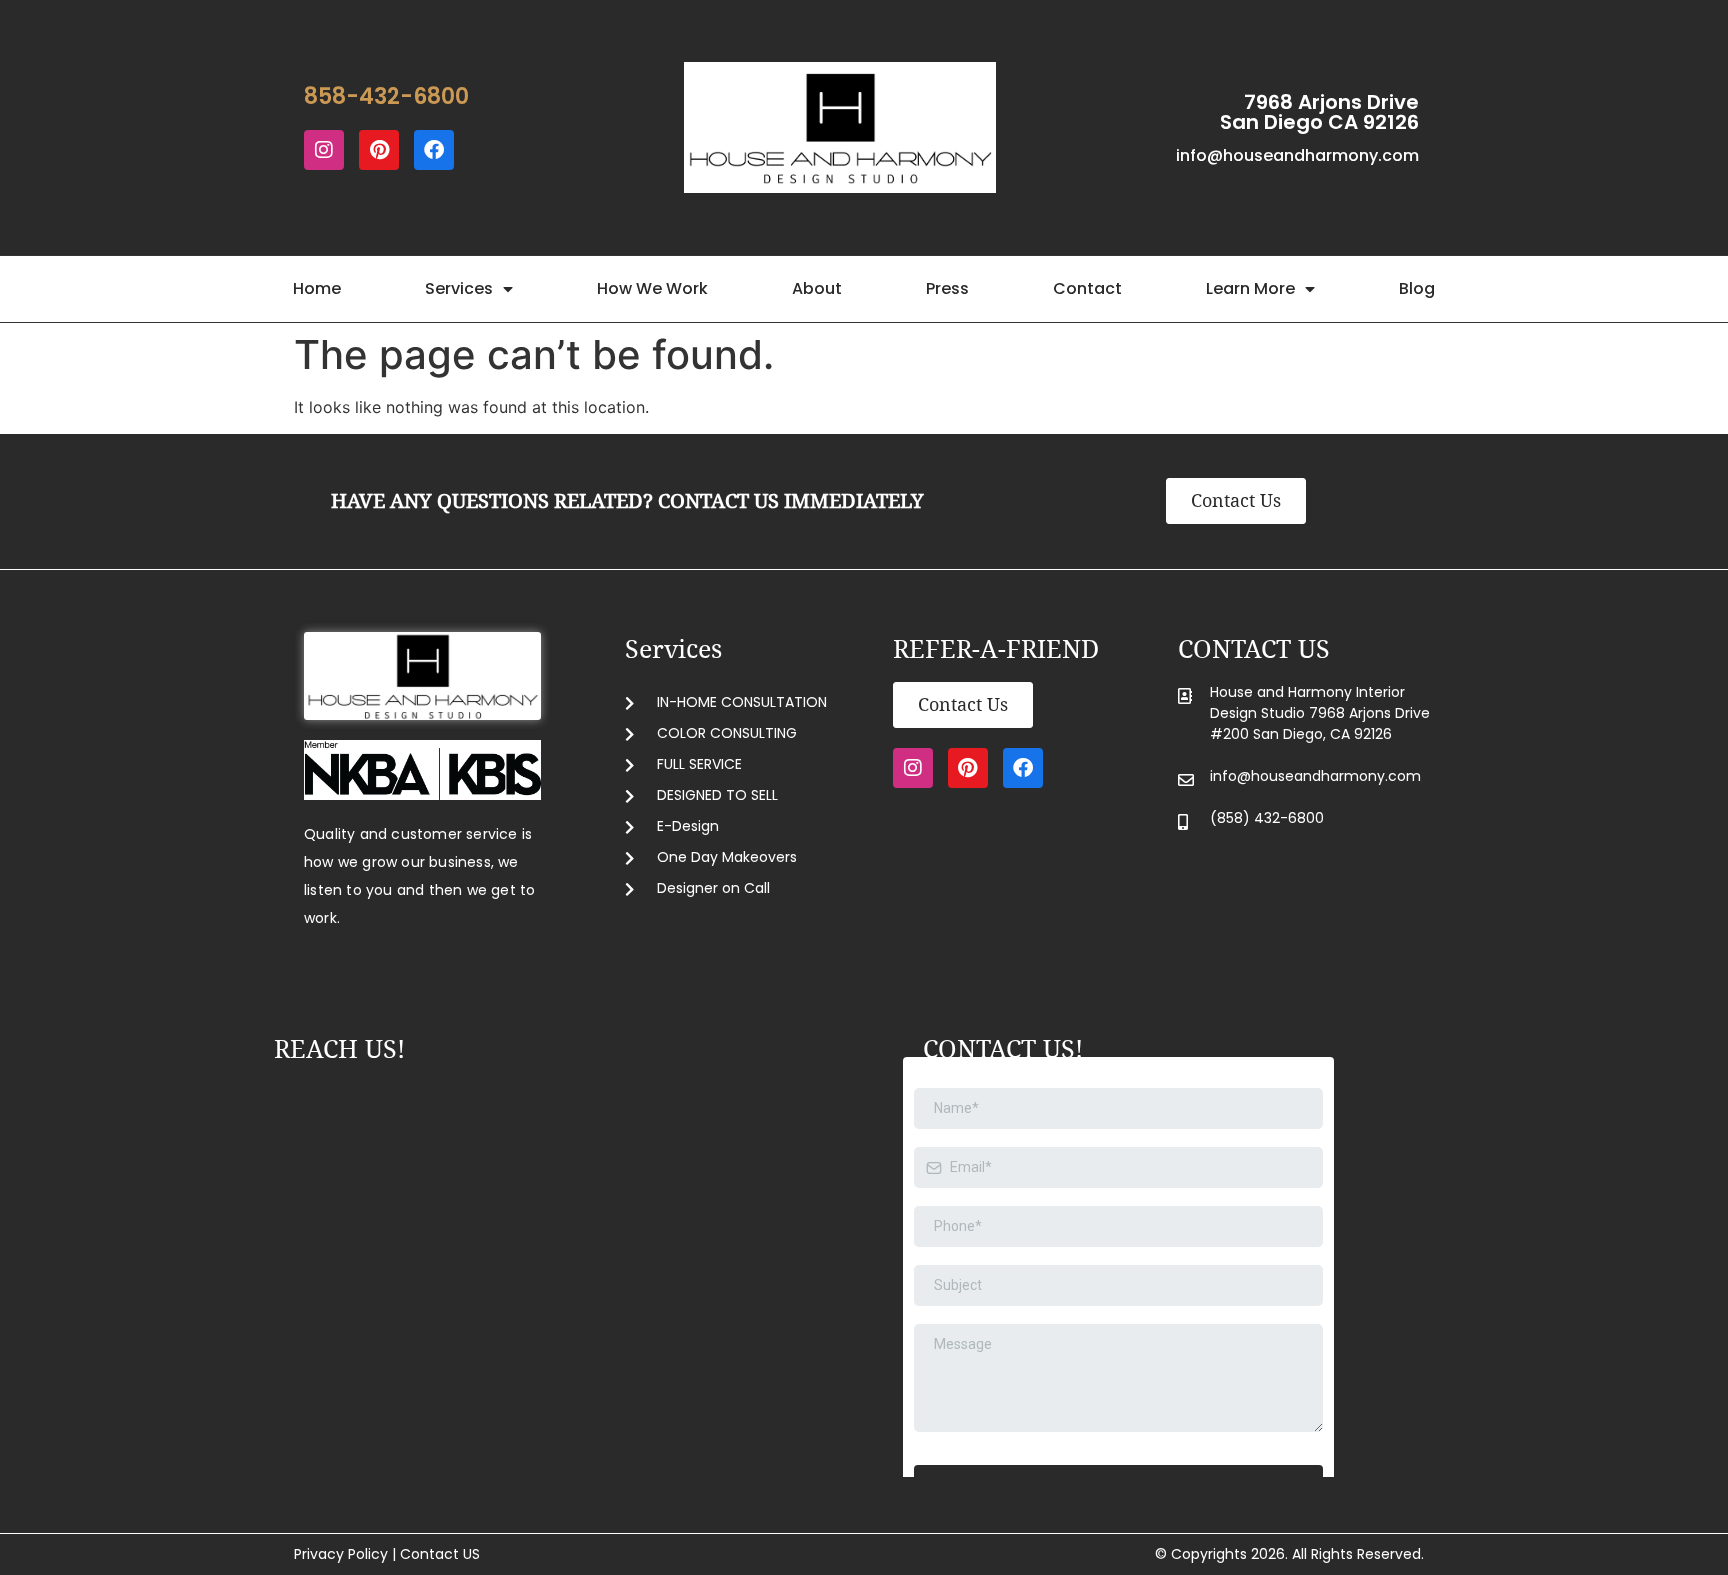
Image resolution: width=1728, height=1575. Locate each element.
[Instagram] (324, 150)
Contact (1087, 288)
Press (947, 288)
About (817, 288)
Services (459, 288)
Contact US (440, 1554)
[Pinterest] (379, 150)
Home (317, 288)
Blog (1417, 288)
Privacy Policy (341, 1554)
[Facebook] (434, 150)
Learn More (1250, 288)
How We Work (652, 288)
